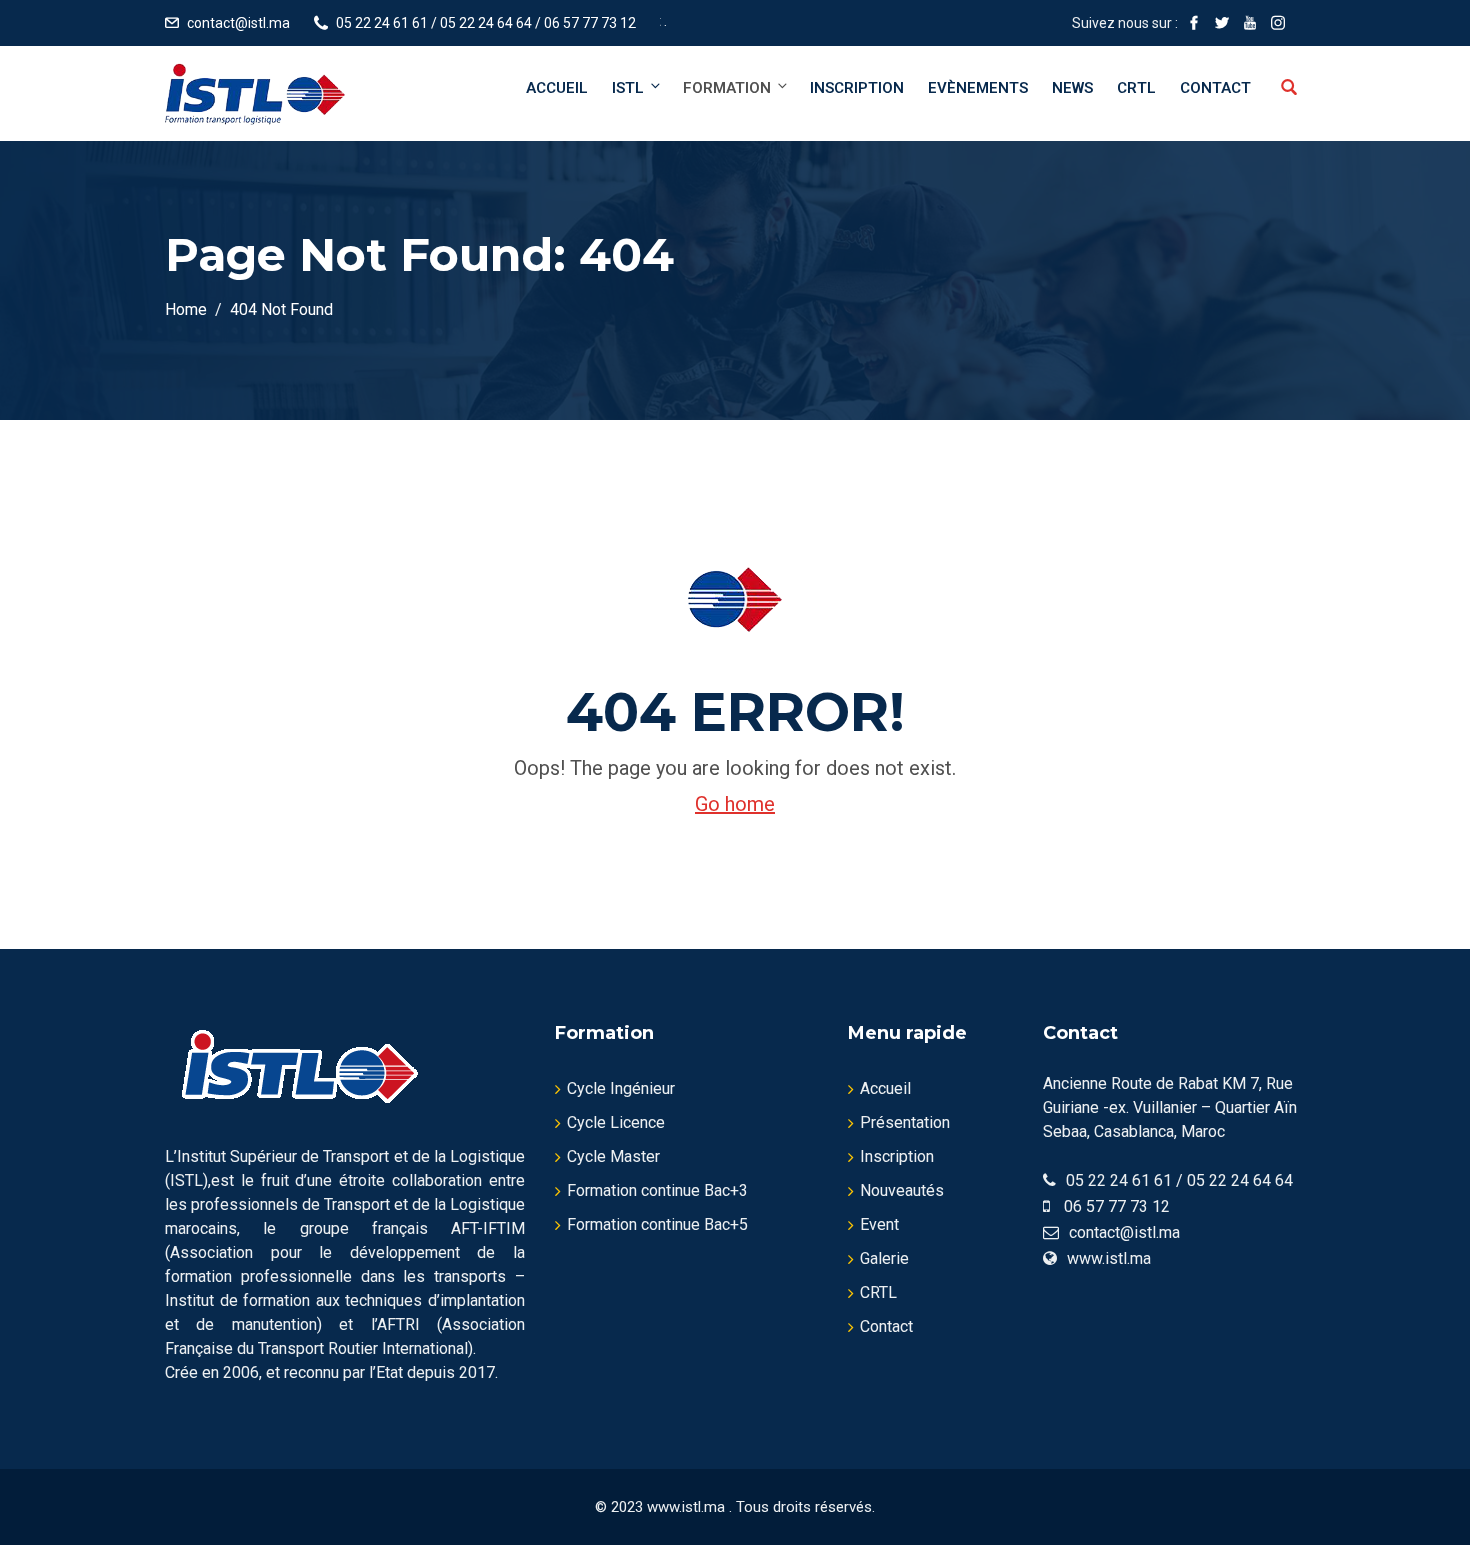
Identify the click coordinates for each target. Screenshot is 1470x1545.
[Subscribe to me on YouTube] (1250, 23)
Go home (735, 804)
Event (879, 1224)
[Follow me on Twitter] (1222, 23)
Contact (1215, 88)
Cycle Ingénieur (621, 1088)
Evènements (978, 88)
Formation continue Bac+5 (657, 1224)
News (1072, 88)
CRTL (1136, 88)
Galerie (884, 1258)
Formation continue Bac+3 (657, 1190)
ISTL (628, 88)
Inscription (857, 88)
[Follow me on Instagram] (1278, 23)
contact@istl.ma (238, 23)
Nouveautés (902, 1190)
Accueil (557, 88)
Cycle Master (613, 1156)
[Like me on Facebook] (1194, 23)
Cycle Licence (616, 1122)
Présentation (905, 1122)
